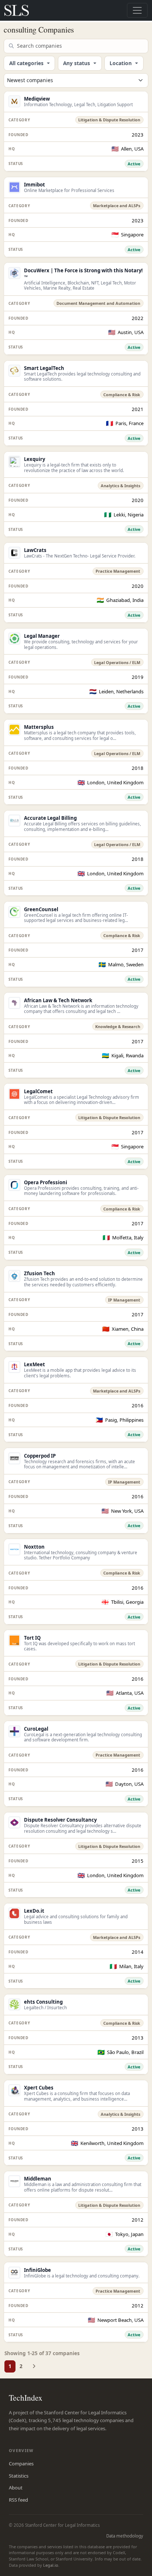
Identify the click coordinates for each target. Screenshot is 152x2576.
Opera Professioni (46, 1182)
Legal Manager (42, 636)
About (16, 2488)
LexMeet (34, 1364)
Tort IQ (32, 1638)
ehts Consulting (43, 2002)
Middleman (38, 2179)
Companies (21, 2464)
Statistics (19, 2476)
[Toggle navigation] (137, 10)
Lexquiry (34, 459)
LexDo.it (34, 1911)
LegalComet (38, 1091)
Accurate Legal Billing (50, 818)
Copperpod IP (40, 1456)
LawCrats (35, 550)
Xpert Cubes (39, 2088)
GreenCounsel (41, 909)
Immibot (34, 185)
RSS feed (18, 2500)
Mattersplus (39, 727)
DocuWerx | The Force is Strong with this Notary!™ (83, 274)
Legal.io (51, 2565)
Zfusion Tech (39, 1273)
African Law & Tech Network (58, 1000)
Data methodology (125, 2536)
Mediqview (37, 99)
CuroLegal (36, 1729)
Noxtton (34, 1547)
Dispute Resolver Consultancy (60, 1820)
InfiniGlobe (37, 2270)
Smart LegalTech (44, 368)
